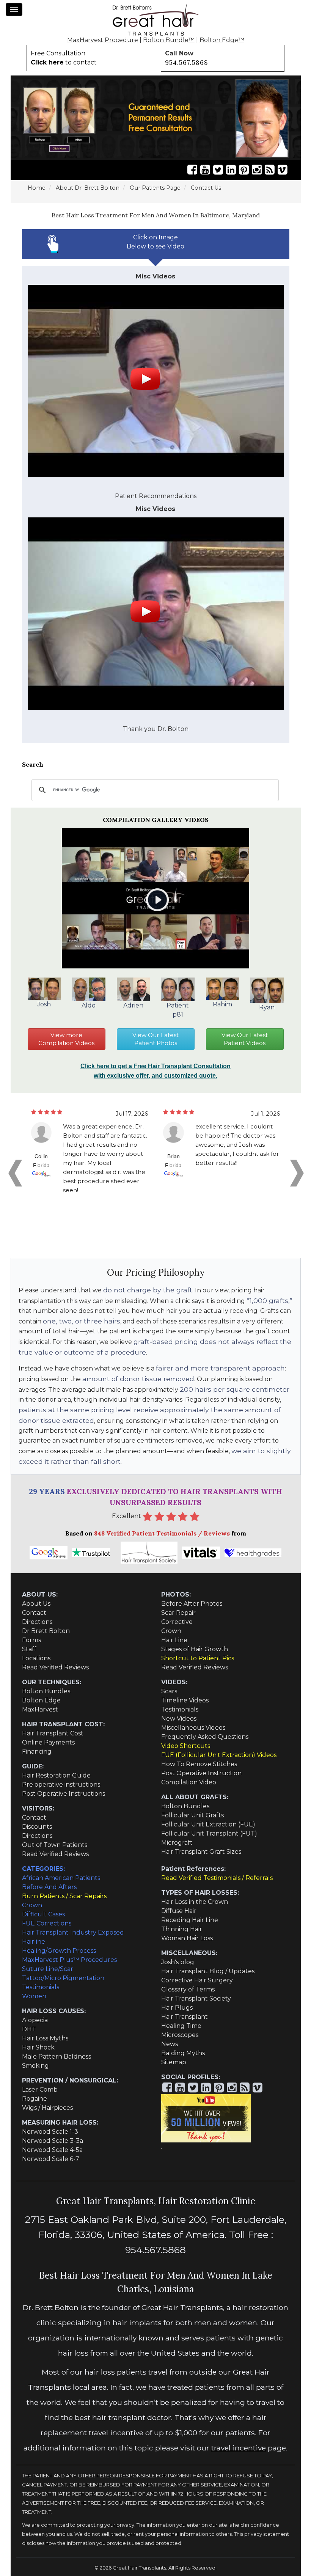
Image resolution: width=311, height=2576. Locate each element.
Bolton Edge (41, 1700)
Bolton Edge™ (222, 40)
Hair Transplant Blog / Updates (208, 1971)
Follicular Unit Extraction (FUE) (208, 1824)
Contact (34, 1613)
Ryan (267, 1007)
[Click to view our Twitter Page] (218, 170)
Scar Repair (178, 1613)
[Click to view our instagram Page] (257, 170)
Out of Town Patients (55, 1845)
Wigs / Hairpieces (47, 2108)
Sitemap (174, 2062)
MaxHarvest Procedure (103, 40)
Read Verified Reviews (55, 1667)
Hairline (34, 1942)
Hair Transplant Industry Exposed (73, 1932)
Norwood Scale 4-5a (52, 2150)
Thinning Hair (182, 1929)
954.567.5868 (187, 63)
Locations (36, 1658)
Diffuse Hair (179, 1911)
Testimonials (180, 1709)
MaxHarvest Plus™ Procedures (69, 1960)
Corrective (177, 1622)
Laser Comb (40, 2090)
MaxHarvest (40, 1709)
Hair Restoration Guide (56, 1775)
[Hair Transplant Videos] (156, 384)
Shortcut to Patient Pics (198, 1658)
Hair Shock (38, 2047)
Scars (169, 1691)
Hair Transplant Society (196, 1998)
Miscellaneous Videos (193, 1728)
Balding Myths (183, 2053)
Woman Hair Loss (187, 1938)
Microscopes (180, 2035)
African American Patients (61, 1878)
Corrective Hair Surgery (197, 1980)
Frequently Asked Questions (205, 1737)
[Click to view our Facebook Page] (192, 170)
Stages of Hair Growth (195, 1649)
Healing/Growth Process (59, 1951)
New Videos (179, 1719)
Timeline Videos (185, 1700)
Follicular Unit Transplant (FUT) (209, 1833)
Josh (44, 1004)
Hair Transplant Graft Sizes (201, 1852)
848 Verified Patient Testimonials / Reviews (163, 1533)
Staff (29, 1649)
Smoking (35, 2066)
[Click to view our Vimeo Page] (283, 170)
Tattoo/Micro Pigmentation (63, 1978)
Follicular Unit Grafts (192, 1815)
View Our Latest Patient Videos (245, 1039)
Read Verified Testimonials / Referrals (217, 1878)
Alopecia (35, 2020)
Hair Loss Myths (45, 2038)
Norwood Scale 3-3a (53, 2141)
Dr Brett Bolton (46, 1631)
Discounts (37, 1827)
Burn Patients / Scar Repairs (64, 1896)
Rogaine (35, 2099)
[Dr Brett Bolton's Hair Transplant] (155, 20)
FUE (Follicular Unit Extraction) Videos (219, 1755)
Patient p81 (178, 1010)
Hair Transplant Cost (53, 1733)
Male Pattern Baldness (57, 2057)
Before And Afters (49, 1887)
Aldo (89, 1005)
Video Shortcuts (186, 1746)
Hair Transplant (185, 2017)
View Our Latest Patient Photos (155, 1039)
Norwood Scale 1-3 (50, 2132)
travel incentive (239, 2448)
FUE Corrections (47, 1923)
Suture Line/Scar (48, 1969)
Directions (37, 1622)
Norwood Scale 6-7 (51, 2159)
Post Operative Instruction (201, 1773)
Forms (31, 1640)
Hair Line (174, 1640)
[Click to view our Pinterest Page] (244, 170)
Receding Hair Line (190, 1920)
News (170, 2044)
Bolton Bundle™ (169, 40)
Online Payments (48, 1742)
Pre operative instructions (61, 1785)
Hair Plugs (177, 2008)
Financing (37, 1752)
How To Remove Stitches (199, 1764)
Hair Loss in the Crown (195, 1902)
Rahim (222, 1004)
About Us (36, 1604)
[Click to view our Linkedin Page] (231, 170)
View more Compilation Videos (66, 1039)
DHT (29, 2029)
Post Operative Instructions (64, 1794)
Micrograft (177, 1843)
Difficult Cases (43, 1914)
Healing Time (181, 2026)
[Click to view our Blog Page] (270, 170)
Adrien (133, 1005)
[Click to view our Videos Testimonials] (205, 170)
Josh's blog (178, 1962)
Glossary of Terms (188, 1989)
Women (34, 1996)
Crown (171, 1631)
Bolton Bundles (46, 1691)
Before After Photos (192, 1604)
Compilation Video (189, 1782)
